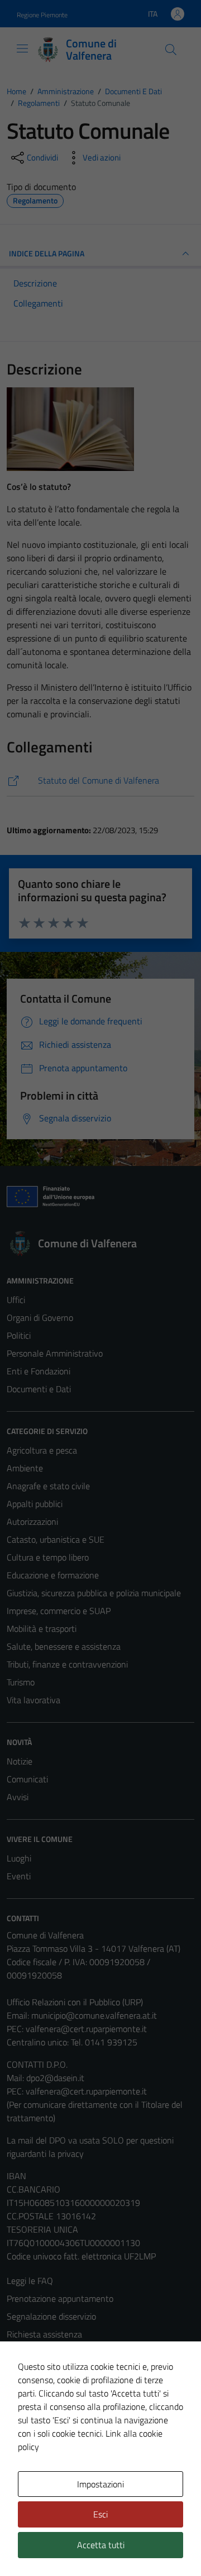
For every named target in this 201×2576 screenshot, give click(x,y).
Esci (100, 2514)
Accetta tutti (101, 2545)
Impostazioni (100, 2484)
